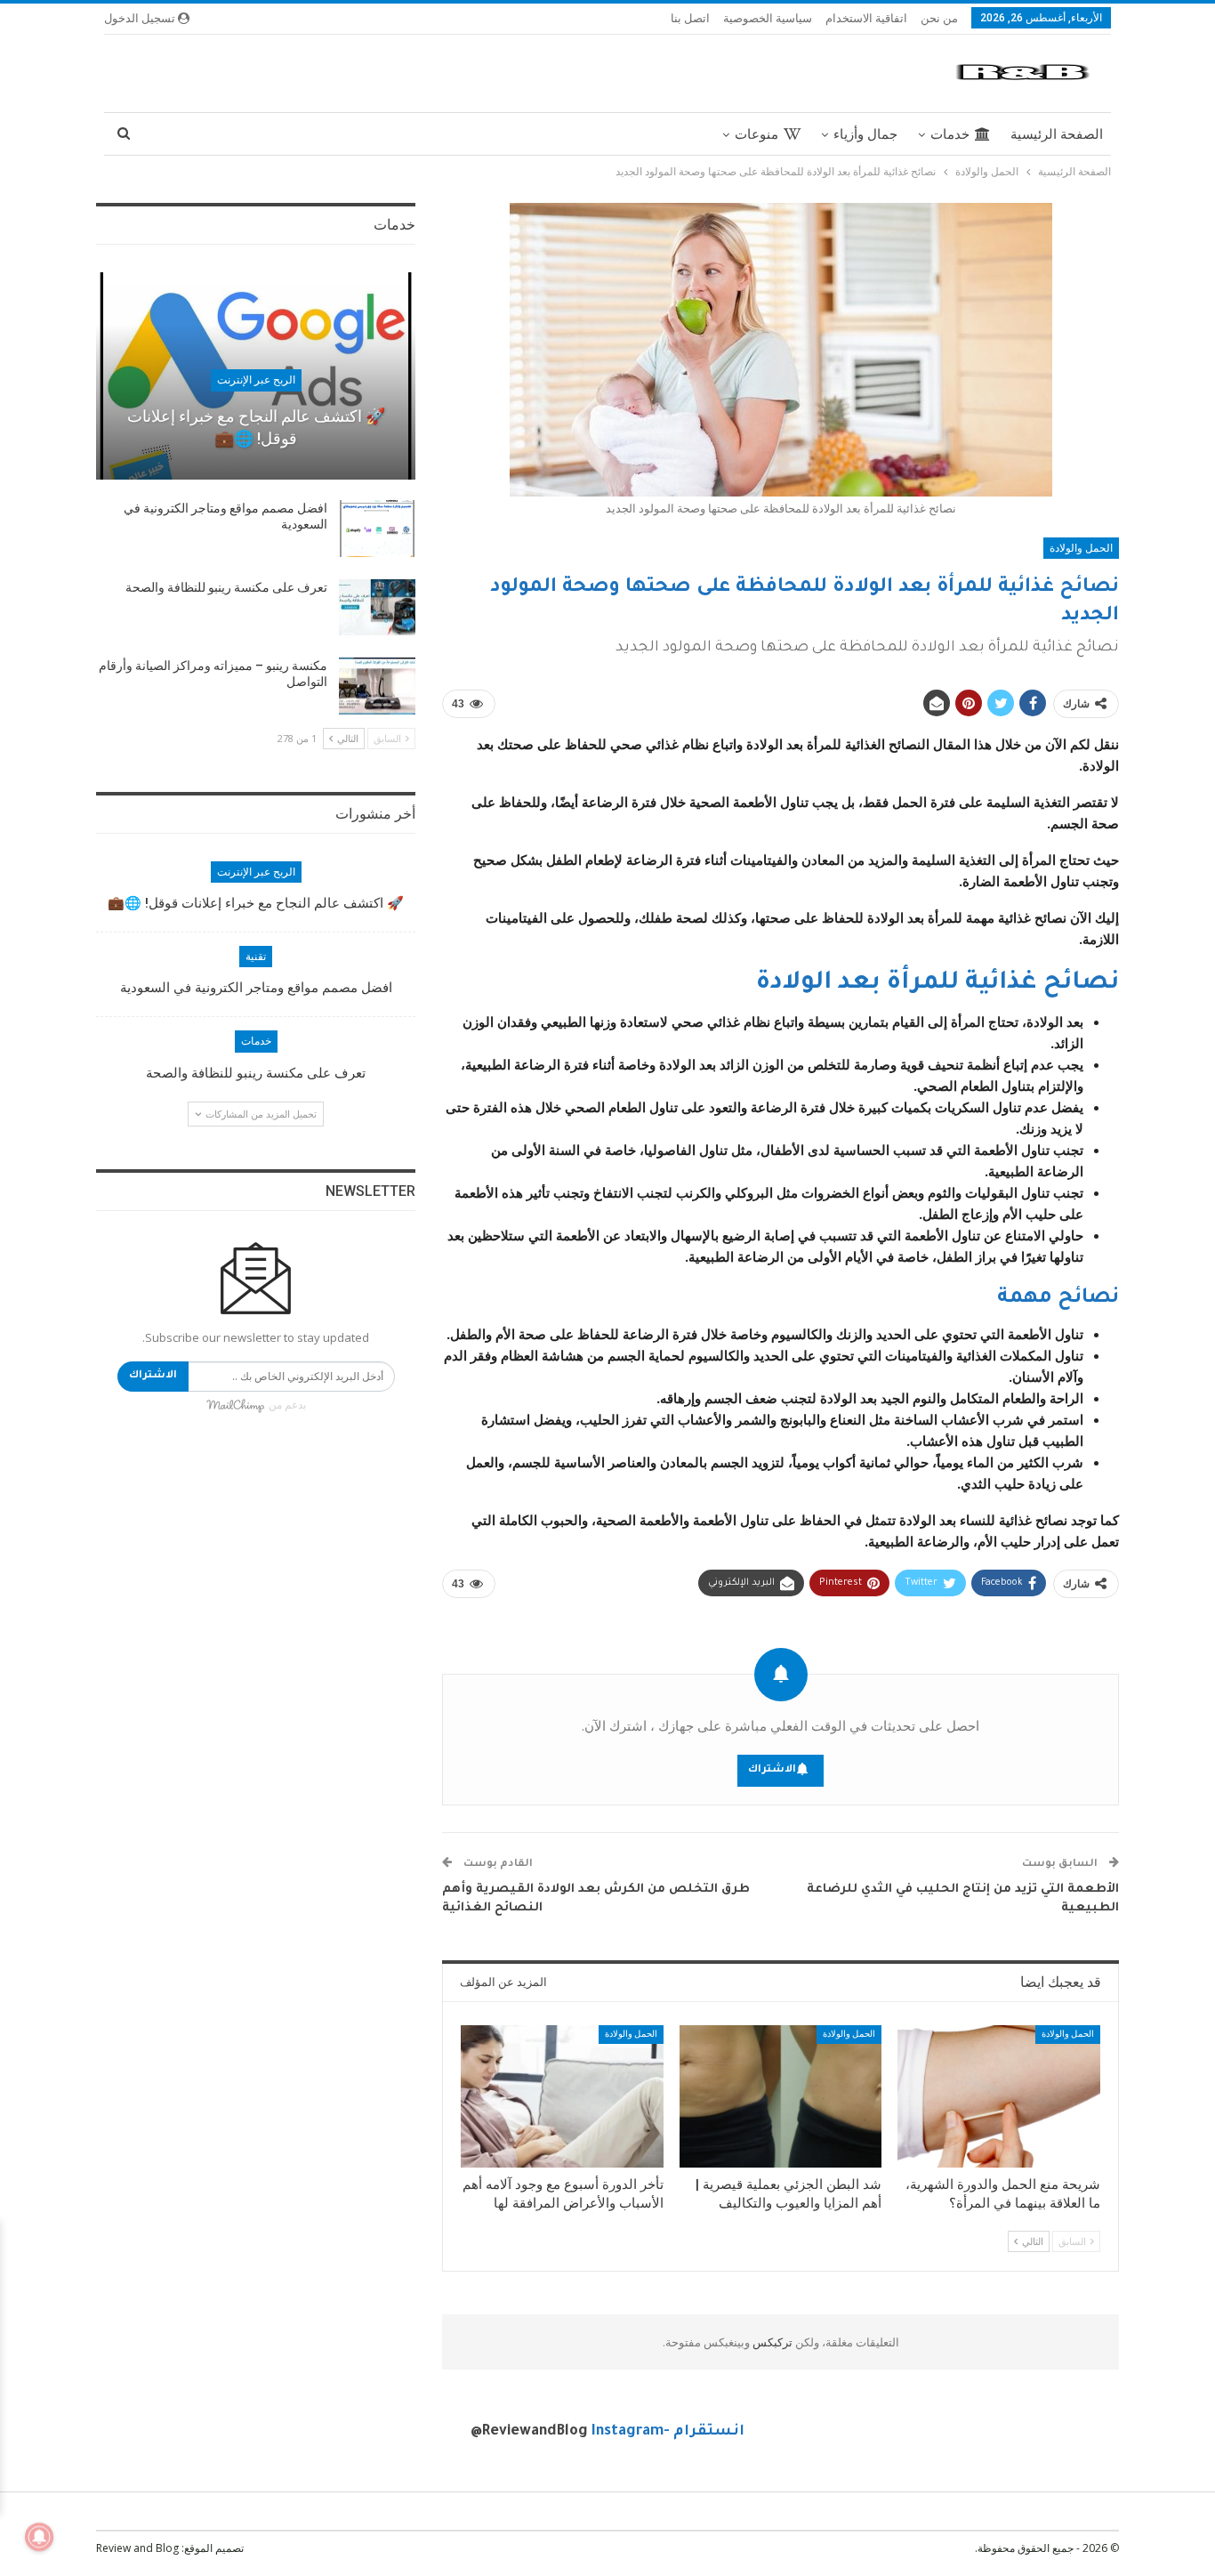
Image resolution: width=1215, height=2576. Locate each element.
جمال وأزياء (865, 134)
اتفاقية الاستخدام (866, 18)
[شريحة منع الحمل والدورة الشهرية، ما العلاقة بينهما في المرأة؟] (999, 2096)
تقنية (256, 957)
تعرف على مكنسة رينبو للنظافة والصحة (226, 587)
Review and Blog (137, 2548)
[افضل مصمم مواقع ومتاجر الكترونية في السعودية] (377, 529)
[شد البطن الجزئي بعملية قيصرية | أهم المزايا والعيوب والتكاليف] (781, 2096)
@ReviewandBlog (529, 2432)
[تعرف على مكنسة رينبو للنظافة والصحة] (377, 608)
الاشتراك (772, 1770)
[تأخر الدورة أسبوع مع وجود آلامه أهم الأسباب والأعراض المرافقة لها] (562, 2096)
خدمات (950, 134)
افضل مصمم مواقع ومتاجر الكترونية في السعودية (256, 988)
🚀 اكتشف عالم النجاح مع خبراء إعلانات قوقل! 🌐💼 (256, 903)
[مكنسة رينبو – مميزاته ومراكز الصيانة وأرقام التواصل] (377, 686)
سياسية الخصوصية (768, 18)
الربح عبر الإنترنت (256, 380)
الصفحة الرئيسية (1057, 134)
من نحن (939, 18)
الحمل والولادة (1081, 548)
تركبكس (771, 2342)
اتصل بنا (690, 18)
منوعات (756, 134)
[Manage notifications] (39, 2537)
